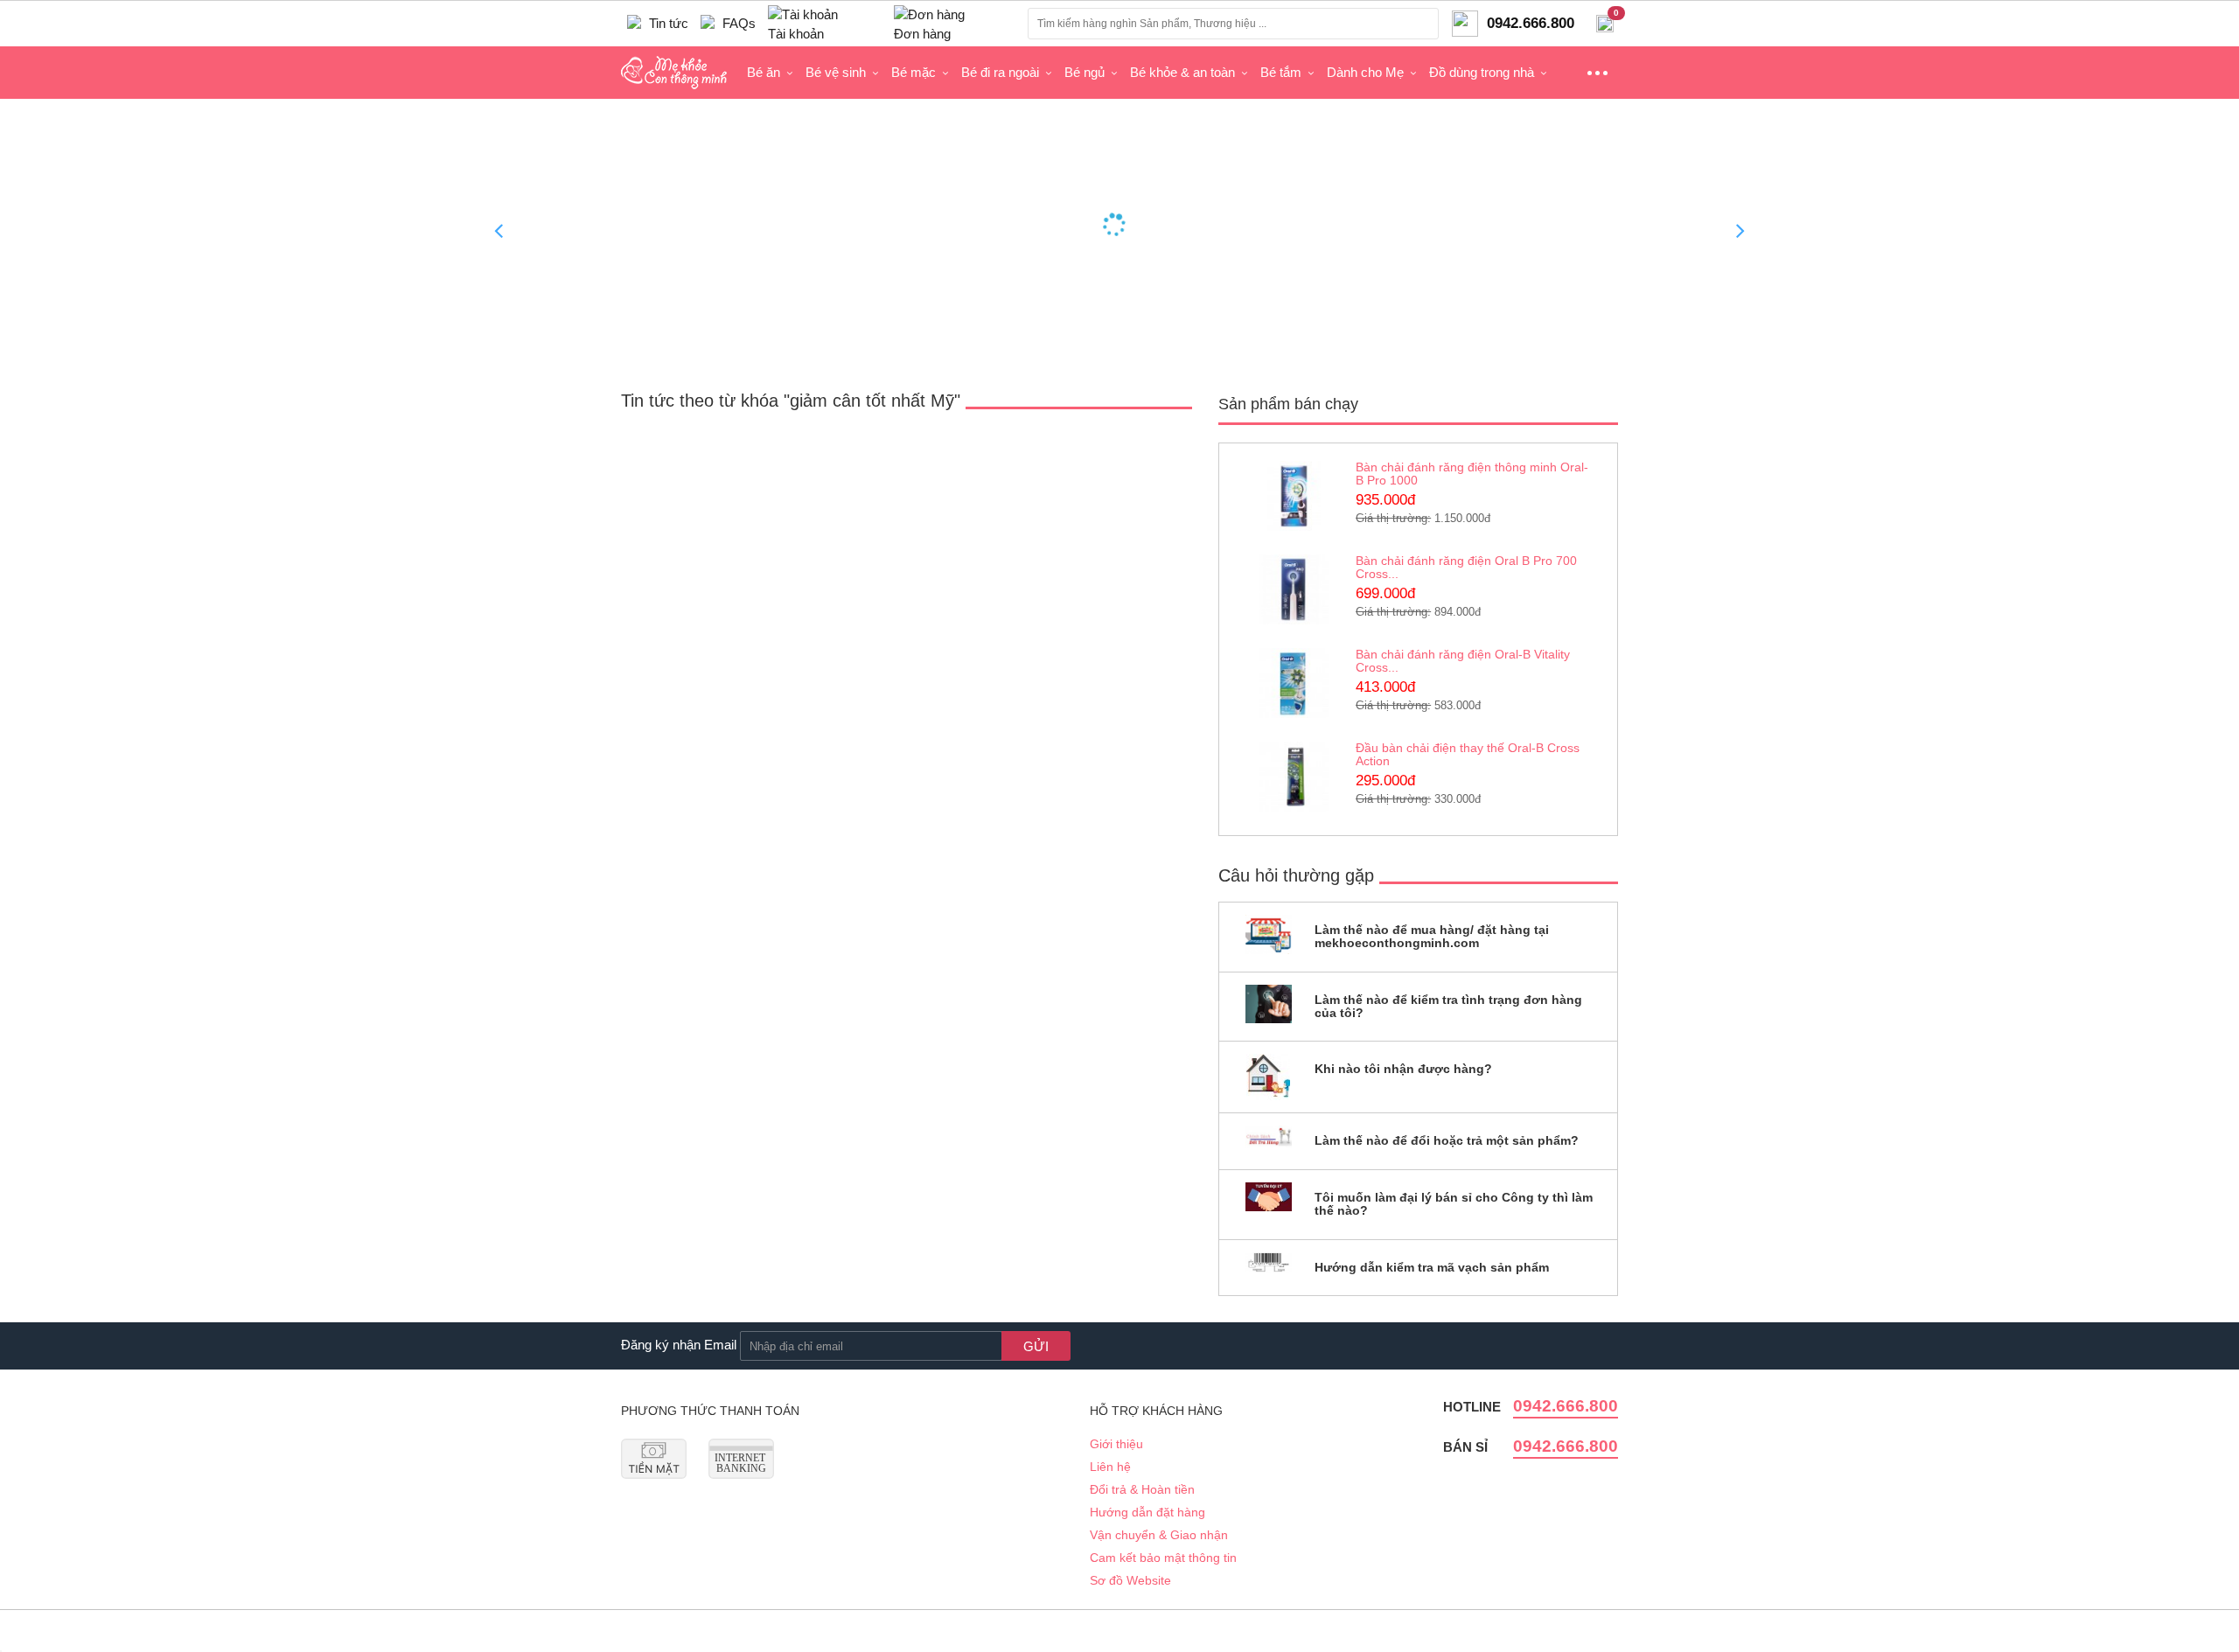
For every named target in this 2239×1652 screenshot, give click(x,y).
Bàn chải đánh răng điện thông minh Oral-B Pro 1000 (1472, 474)
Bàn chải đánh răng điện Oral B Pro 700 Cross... (1466, 567)
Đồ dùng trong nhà (1482, 72)
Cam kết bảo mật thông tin (1163, 1558)
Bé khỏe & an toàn (1182, 72)
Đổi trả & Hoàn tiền (1142, 1489)
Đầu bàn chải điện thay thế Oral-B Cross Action (1468, 754)
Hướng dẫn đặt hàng (1147, 1512)
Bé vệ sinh (836, 72)
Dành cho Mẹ (1365, 72)
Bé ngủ (1085, 72)
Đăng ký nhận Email (679, 1345)
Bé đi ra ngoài (1000, 72)
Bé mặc (914, 72)
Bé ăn (764, 72)
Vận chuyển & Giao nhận (1159, 1535)
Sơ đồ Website (1130, 1580)
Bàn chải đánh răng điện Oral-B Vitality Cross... (1463, 661)
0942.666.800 (1566, 1406)
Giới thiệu (1116, 1444)
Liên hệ (1110, 1467)
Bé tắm (1281, 72)
